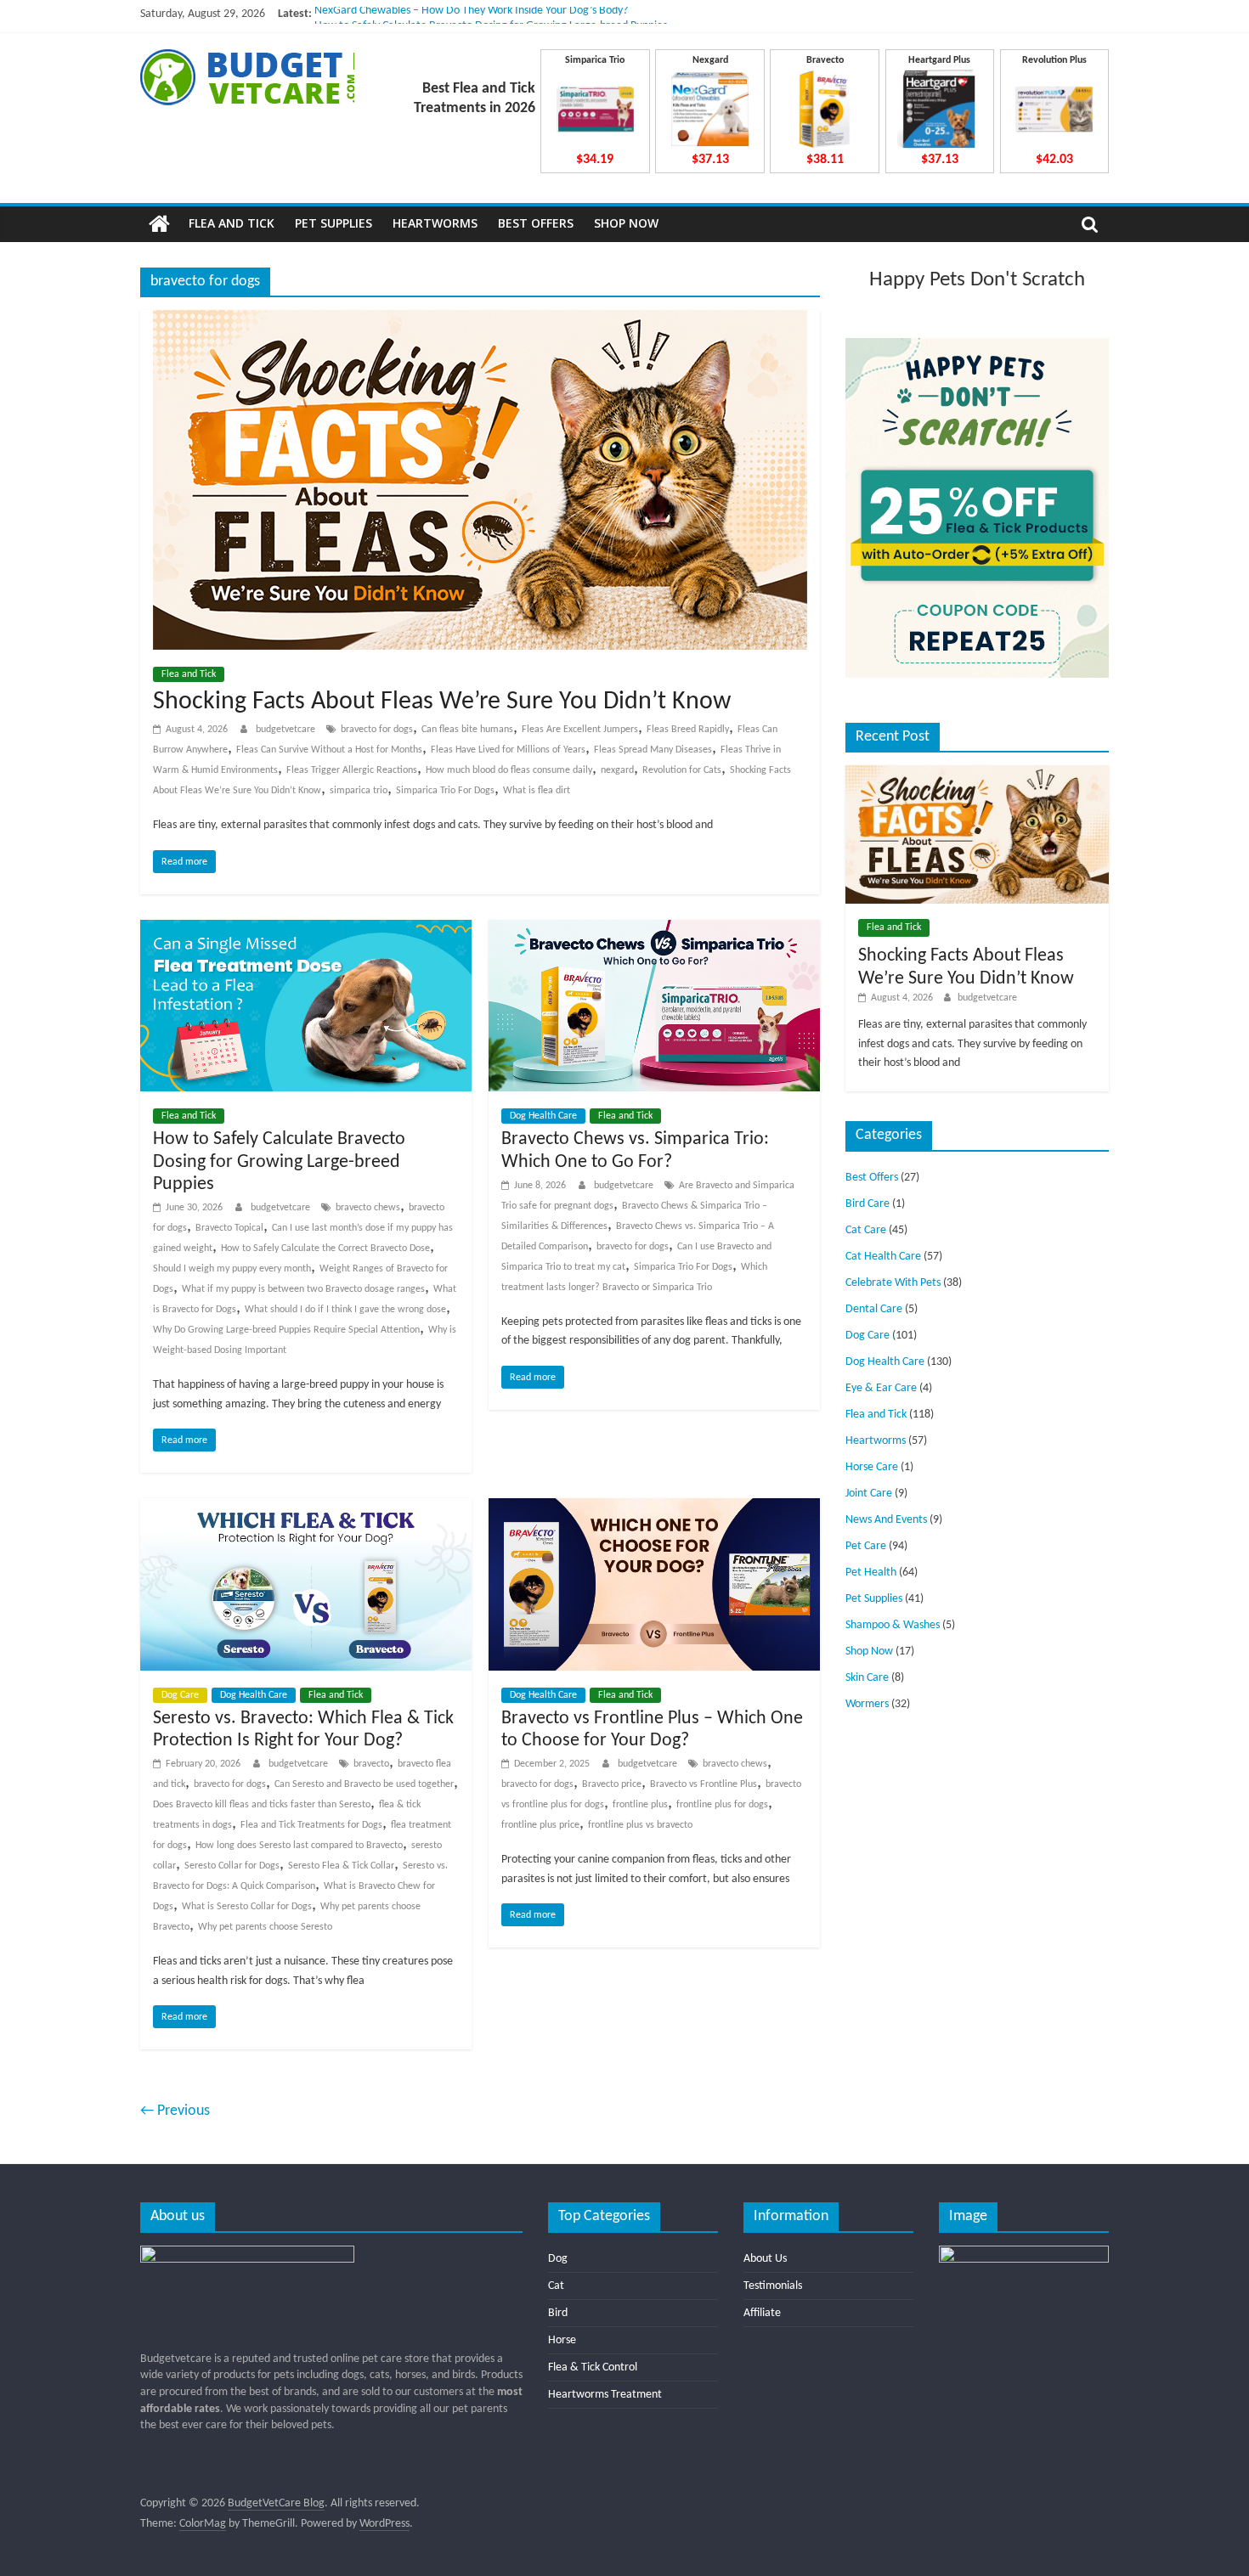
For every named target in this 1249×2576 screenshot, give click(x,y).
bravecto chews (368, 1208)
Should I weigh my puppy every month (232, 1269)
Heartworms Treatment (605, 2395)
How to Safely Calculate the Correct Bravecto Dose (325, 1249)
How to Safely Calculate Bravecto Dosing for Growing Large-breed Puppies (279, 1162)
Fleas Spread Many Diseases (653, 750)
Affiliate (762, 2313)
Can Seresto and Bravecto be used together (364, 1784)
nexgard (617, 770)
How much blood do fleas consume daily (509, 770)
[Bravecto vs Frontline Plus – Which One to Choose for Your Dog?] (654, 1508)
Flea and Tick (232, 223)
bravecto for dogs (377, 730)
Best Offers (536, 223)
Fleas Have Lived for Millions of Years (508, 750)
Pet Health (871, 1573)
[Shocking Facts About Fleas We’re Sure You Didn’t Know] (480, 320)
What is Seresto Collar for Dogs (247, 1907)
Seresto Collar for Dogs (232, 1866)
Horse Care (872, 1467)
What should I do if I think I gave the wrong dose (345, 1310)
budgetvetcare (287, 730)
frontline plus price (540, 1825)
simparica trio (359, 791)
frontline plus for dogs (722, 1805)
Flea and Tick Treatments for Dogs (311, 1825)
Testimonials (773, 2286)
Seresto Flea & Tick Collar (341, 1866)
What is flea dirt (537, 791)
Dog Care (180, 1695)
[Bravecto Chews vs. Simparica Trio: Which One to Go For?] (654, 930)
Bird (558, 2313)
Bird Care (868, 1204)
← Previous (175, 2111)
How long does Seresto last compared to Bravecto (299, 1846)
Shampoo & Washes (893, 1625)
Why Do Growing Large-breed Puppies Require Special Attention (286, 1330)
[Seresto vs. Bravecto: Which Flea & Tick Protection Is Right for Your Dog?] (306, 1508)
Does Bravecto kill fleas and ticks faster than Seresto (262, 1805)
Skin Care (867, 1678)
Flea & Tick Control (593, 2367)
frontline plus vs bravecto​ (640, 1825)
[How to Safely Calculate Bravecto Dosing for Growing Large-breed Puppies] (306, 930)
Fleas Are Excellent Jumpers (580, 730)
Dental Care (874, 1309)
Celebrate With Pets (893, 1283)
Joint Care (869, 1494)
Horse (562, 2340)
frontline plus (640, 1805)
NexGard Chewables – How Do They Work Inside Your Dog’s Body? (471, 14)
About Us (765, 2259)
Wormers (867, 1704)
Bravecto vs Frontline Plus (704, 1784)
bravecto (371, 1764)
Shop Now (626, 223)
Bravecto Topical (229, 1228)
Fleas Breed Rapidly (688, 730)
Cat (556, 2286)
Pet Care (866, 1546)
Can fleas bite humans (467, 730)
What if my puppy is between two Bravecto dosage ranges (303, 1289)
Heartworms (435, 223)
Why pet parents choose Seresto (265, 1927)
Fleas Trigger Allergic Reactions (352, 770)
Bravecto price (612, 1784)
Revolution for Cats (682, 770)
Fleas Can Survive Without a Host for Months (329, 750)
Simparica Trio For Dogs (445, 791)
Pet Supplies (333, 223)
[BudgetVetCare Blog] (159, 224)
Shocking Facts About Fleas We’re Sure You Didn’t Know (442, 702)
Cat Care (866, 1230)
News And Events (886, 1520)
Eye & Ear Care (881, 1388)
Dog (558, 2259)
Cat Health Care (883, 1257)
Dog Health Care (543, 1116)
